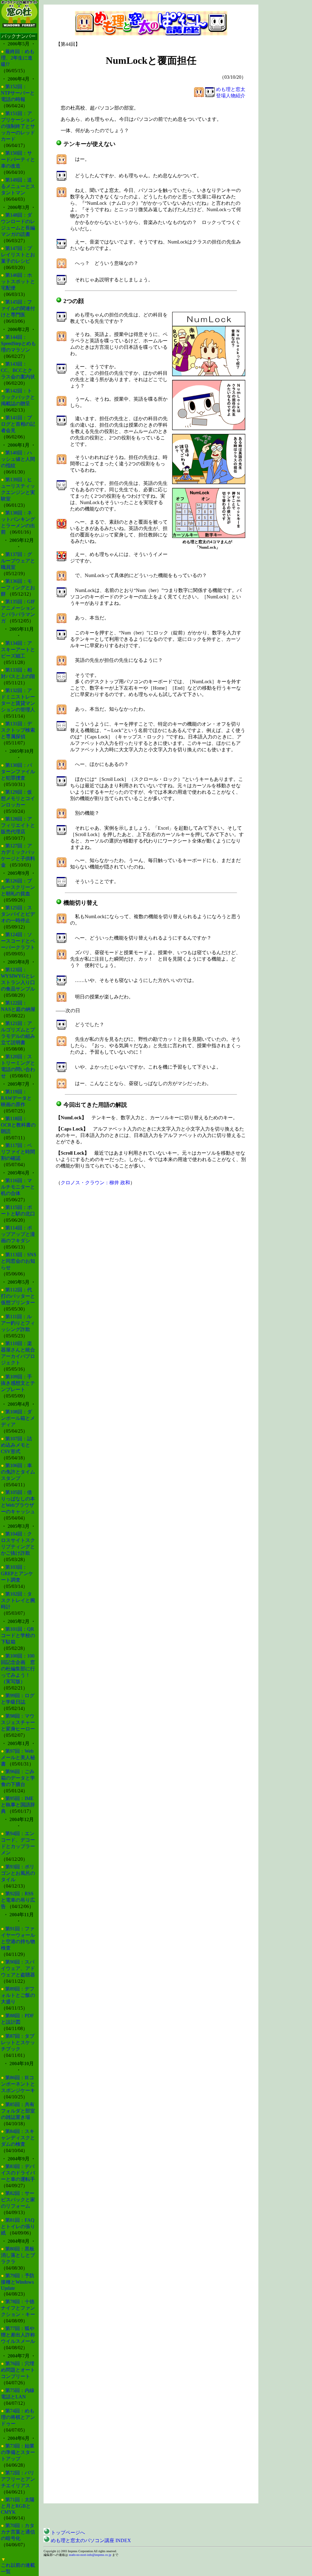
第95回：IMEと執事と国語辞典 (18, 1805)
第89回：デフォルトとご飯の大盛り (18, 1995)
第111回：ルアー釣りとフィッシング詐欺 (18, 1323)
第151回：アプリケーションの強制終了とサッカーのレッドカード (18, 126)
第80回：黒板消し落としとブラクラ (18, 2255)
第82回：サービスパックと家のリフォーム (18, 2200)
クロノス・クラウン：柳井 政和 (95, 1183)
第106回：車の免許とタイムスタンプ (18, 1472)
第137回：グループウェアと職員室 (18, 561)
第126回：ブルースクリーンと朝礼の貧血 (18, 887)
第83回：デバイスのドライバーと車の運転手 (18, 2173)
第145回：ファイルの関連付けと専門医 (18, 308)
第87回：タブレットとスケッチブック (18, 2042)
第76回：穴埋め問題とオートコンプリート (18, 2370)
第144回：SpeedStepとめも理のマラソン (18, 343)
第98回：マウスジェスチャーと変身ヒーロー (18, 1722)
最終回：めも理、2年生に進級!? (18, 58)
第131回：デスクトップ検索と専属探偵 (18, 730)
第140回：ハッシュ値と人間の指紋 (18, 459)
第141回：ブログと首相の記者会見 (18, 424)
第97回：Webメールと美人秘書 (18, 1757)
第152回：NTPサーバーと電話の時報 (18, 93)
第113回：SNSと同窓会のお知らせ (19, 1261)
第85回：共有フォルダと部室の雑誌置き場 (18, 2111)
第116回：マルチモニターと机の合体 (18, 1187)
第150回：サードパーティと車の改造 (18, 159)
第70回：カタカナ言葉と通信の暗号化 (18, 2532)
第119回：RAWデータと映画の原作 (16, 1098)
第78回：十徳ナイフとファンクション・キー (18, 2308)
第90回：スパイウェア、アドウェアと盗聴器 (18, 1968)
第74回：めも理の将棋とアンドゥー (18, 2417)
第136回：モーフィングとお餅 (18, 588)
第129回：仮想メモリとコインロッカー (18, 798)
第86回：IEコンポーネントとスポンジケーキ (18, 2084)
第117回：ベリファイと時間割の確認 (18, 1152)
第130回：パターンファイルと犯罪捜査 (18, 772)
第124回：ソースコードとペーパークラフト (18, 941)
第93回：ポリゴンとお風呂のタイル (18, 1873)
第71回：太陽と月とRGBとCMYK (18, 2506)
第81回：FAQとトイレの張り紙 (18, 2226)
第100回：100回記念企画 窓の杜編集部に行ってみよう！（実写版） (18, 1669)
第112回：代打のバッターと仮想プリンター (18, 1296)
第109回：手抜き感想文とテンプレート (18, 1383)
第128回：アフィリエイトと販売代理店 (18, 825)
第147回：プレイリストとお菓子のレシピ (18, 255)
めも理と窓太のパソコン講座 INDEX (90, 2540)
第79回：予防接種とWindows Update (18, 2282)
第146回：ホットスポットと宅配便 (18, 281)
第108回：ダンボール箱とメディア (18, 1418)
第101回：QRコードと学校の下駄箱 (18, 1635)
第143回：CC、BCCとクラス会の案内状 (18, 370)
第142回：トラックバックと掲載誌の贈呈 (18, 397)
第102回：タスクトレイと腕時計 (18, 1600)
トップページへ (67, 2533)
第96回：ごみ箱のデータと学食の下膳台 (18, 1778)
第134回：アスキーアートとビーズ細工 (18, 649)
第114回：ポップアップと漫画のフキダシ (18, 1234)
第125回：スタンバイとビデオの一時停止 (18, 914)
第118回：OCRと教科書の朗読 (18, 1125)
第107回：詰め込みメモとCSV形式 (16, 1445)
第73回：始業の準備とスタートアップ (18, 2452)
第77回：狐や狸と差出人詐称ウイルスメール (18, 2335)
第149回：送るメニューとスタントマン (18, 186)
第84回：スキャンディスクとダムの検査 (18, 2138)
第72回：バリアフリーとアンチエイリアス (18, 2479)
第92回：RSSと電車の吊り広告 (18, 1900)
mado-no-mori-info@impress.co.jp (90, 2555)
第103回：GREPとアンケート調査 (17, 1573)
